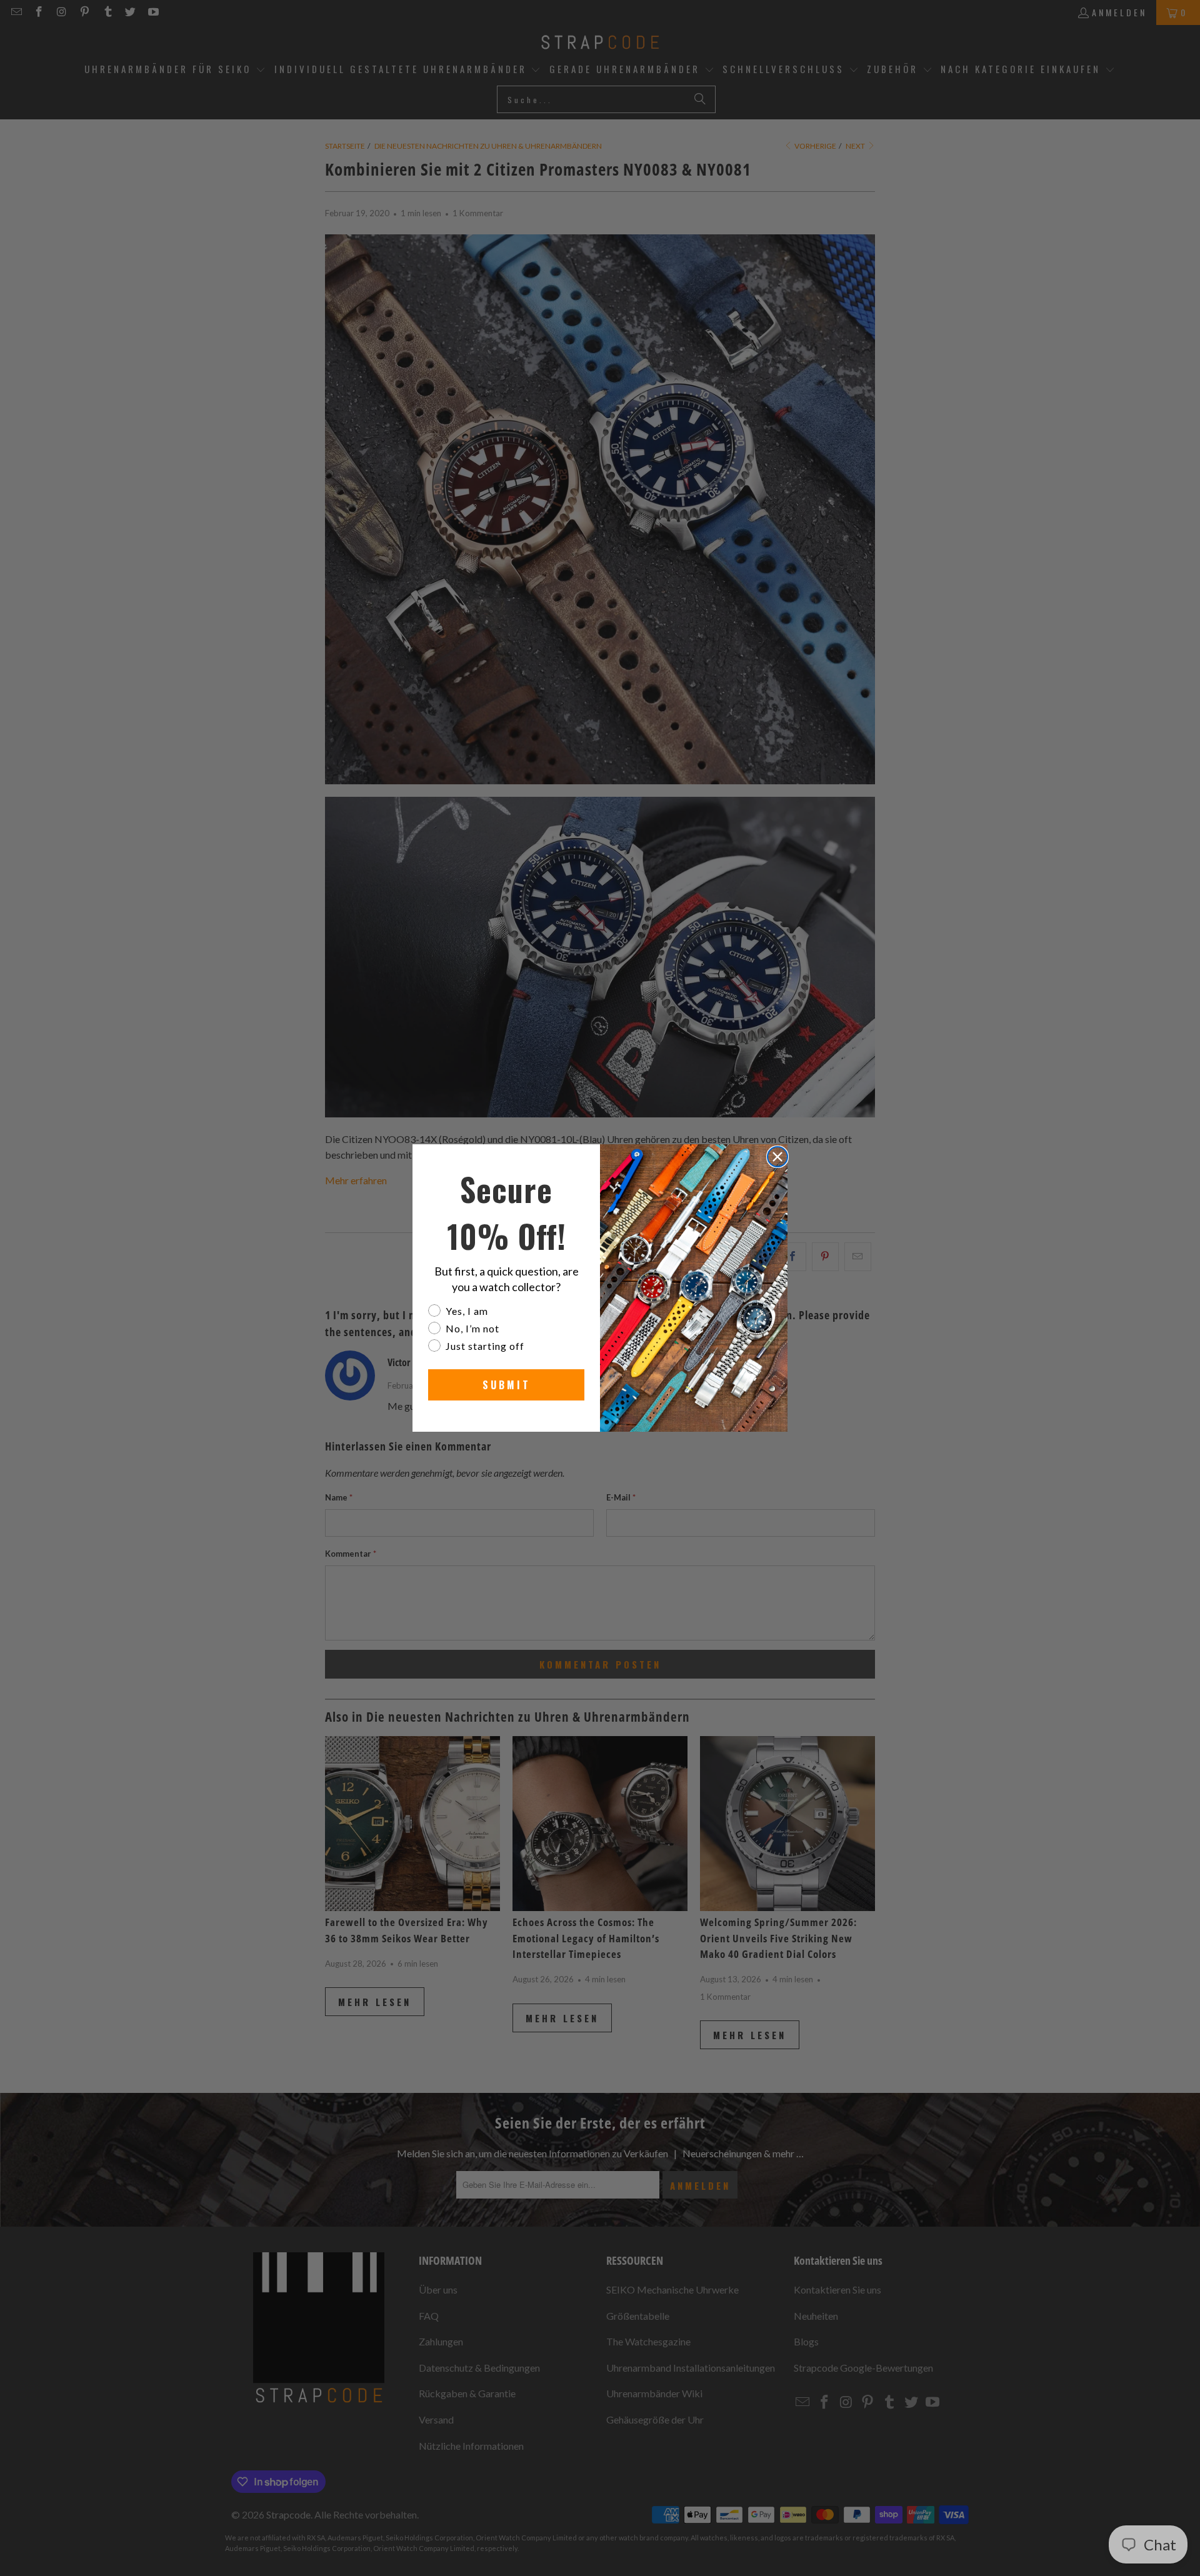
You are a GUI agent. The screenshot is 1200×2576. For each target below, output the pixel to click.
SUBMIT (507, 1385)
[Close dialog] (777, 1157)
